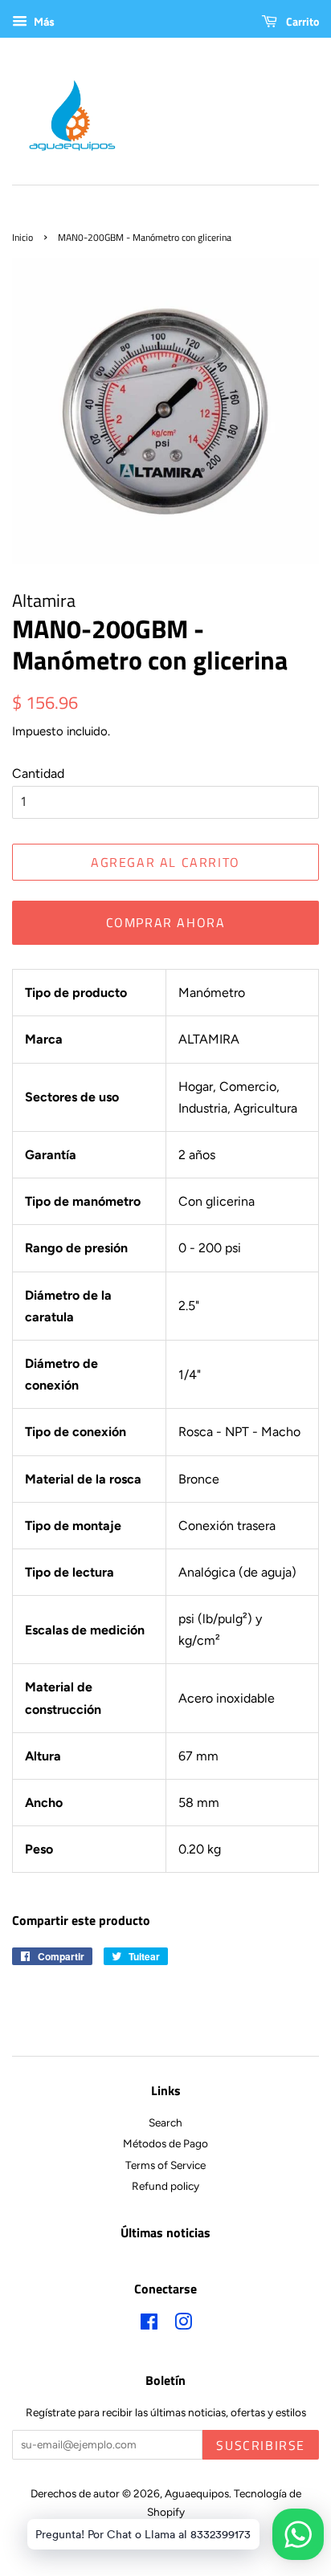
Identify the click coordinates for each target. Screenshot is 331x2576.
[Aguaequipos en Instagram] (183, 2325)
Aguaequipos (197, 2493)
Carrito (301, 21)
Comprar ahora (166, 922)
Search (165, 2122)
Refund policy (165, 2186)
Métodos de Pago (165, 2143)
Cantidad (38, 773)
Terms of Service (165, 2165)
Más (43, 22)
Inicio (22, 237)
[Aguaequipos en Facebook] (149, 2325)
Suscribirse (261, 2445)
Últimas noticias (165, 2232)
